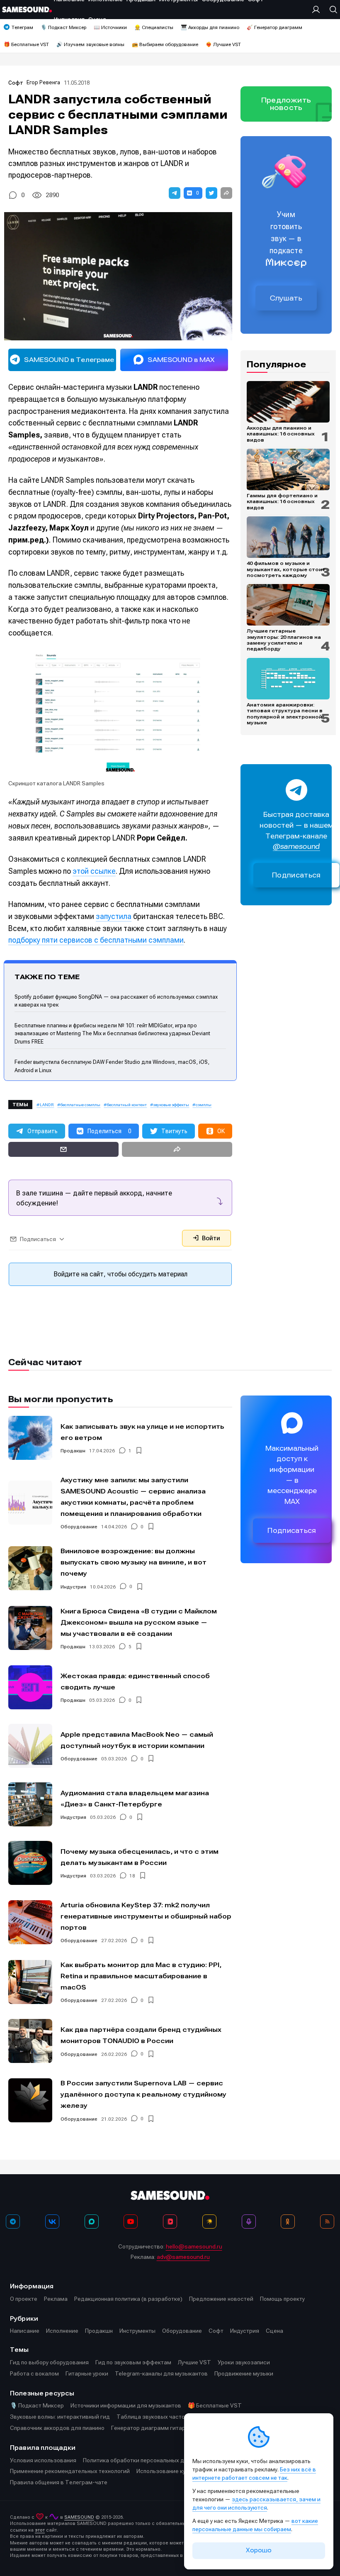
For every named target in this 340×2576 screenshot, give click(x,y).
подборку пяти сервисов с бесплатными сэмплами (96, 940)
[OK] (288, 2222)
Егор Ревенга (43, 82)
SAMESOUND (79, 2517)
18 (132, 1876)
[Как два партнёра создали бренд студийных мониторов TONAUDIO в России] (30, 2041)
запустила (114, 916)
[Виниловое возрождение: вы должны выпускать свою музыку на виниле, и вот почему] (30, 1568)
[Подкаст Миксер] (249, 2222)
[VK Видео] (170, 2222)
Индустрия (73, 1587)
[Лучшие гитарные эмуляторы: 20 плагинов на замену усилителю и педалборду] (288, 605)
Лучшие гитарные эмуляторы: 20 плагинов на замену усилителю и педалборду (284, 640)
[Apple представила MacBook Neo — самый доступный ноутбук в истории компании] (30, 1746)
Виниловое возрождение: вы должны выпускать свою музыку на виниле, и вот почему (134, 1562)
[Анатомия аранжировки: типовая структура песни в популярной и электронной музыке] (288, 679)
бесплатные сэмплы (80, 1105)
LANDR (47, 1105)
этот (40, 2530)
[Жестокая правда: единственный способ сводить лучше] (30, 1687)
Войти (210, 1238)
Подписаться (296, 875)
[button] (175, 193)
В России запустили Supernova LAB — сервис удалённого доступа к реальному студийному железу (143, 2094)
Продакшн (73, 1451)
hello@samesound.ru (194, 2246)
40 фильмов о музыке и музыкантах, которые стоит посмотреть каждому (286, 569)
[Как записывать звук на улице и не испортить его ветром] (30, 1438)
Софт (16, 83)
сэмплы (204, 1105)
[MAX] (92, 2222)
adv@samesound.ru (183, 2257)
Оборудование (79, 1527)
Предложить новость (286, 104)
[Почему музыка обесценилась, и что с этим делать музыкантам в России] (30, 1863)
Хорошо (259, 2550)
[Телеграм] (13, 2222)
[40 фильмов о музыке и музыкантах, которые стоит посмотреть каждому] (288, 537)
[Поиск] (331, 10)
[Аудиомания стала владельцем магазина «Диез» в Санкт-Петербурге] (30, 1804)
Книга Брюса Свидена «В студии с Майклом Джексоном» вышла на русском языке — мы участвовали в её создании (139, 1622)
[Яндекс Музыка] (209, 2222)
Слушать (286, 298)
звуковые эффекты (171, 1105)
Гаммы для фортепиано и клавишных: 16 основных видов (282, 502)
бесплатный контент (127, 1105)
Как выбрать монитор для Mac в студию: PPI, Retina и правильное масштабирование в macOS (141, 1976)
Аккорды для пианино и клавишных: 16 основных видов (281, 434)
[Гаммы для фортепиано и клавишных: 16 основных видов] (288, 469)
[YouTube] (131, 2222)
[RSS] (327, 2222)
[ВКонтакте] (52, 2222)
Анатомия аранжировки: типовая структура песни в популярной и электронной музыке (285, 714)
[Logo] (27, 10)
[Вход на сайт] (318, 10)
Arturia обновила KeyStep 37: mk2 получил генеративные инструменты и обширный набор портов (146, 1916)
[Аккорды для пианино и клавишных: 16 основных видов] (288, 402)
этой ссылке (94, 871)
